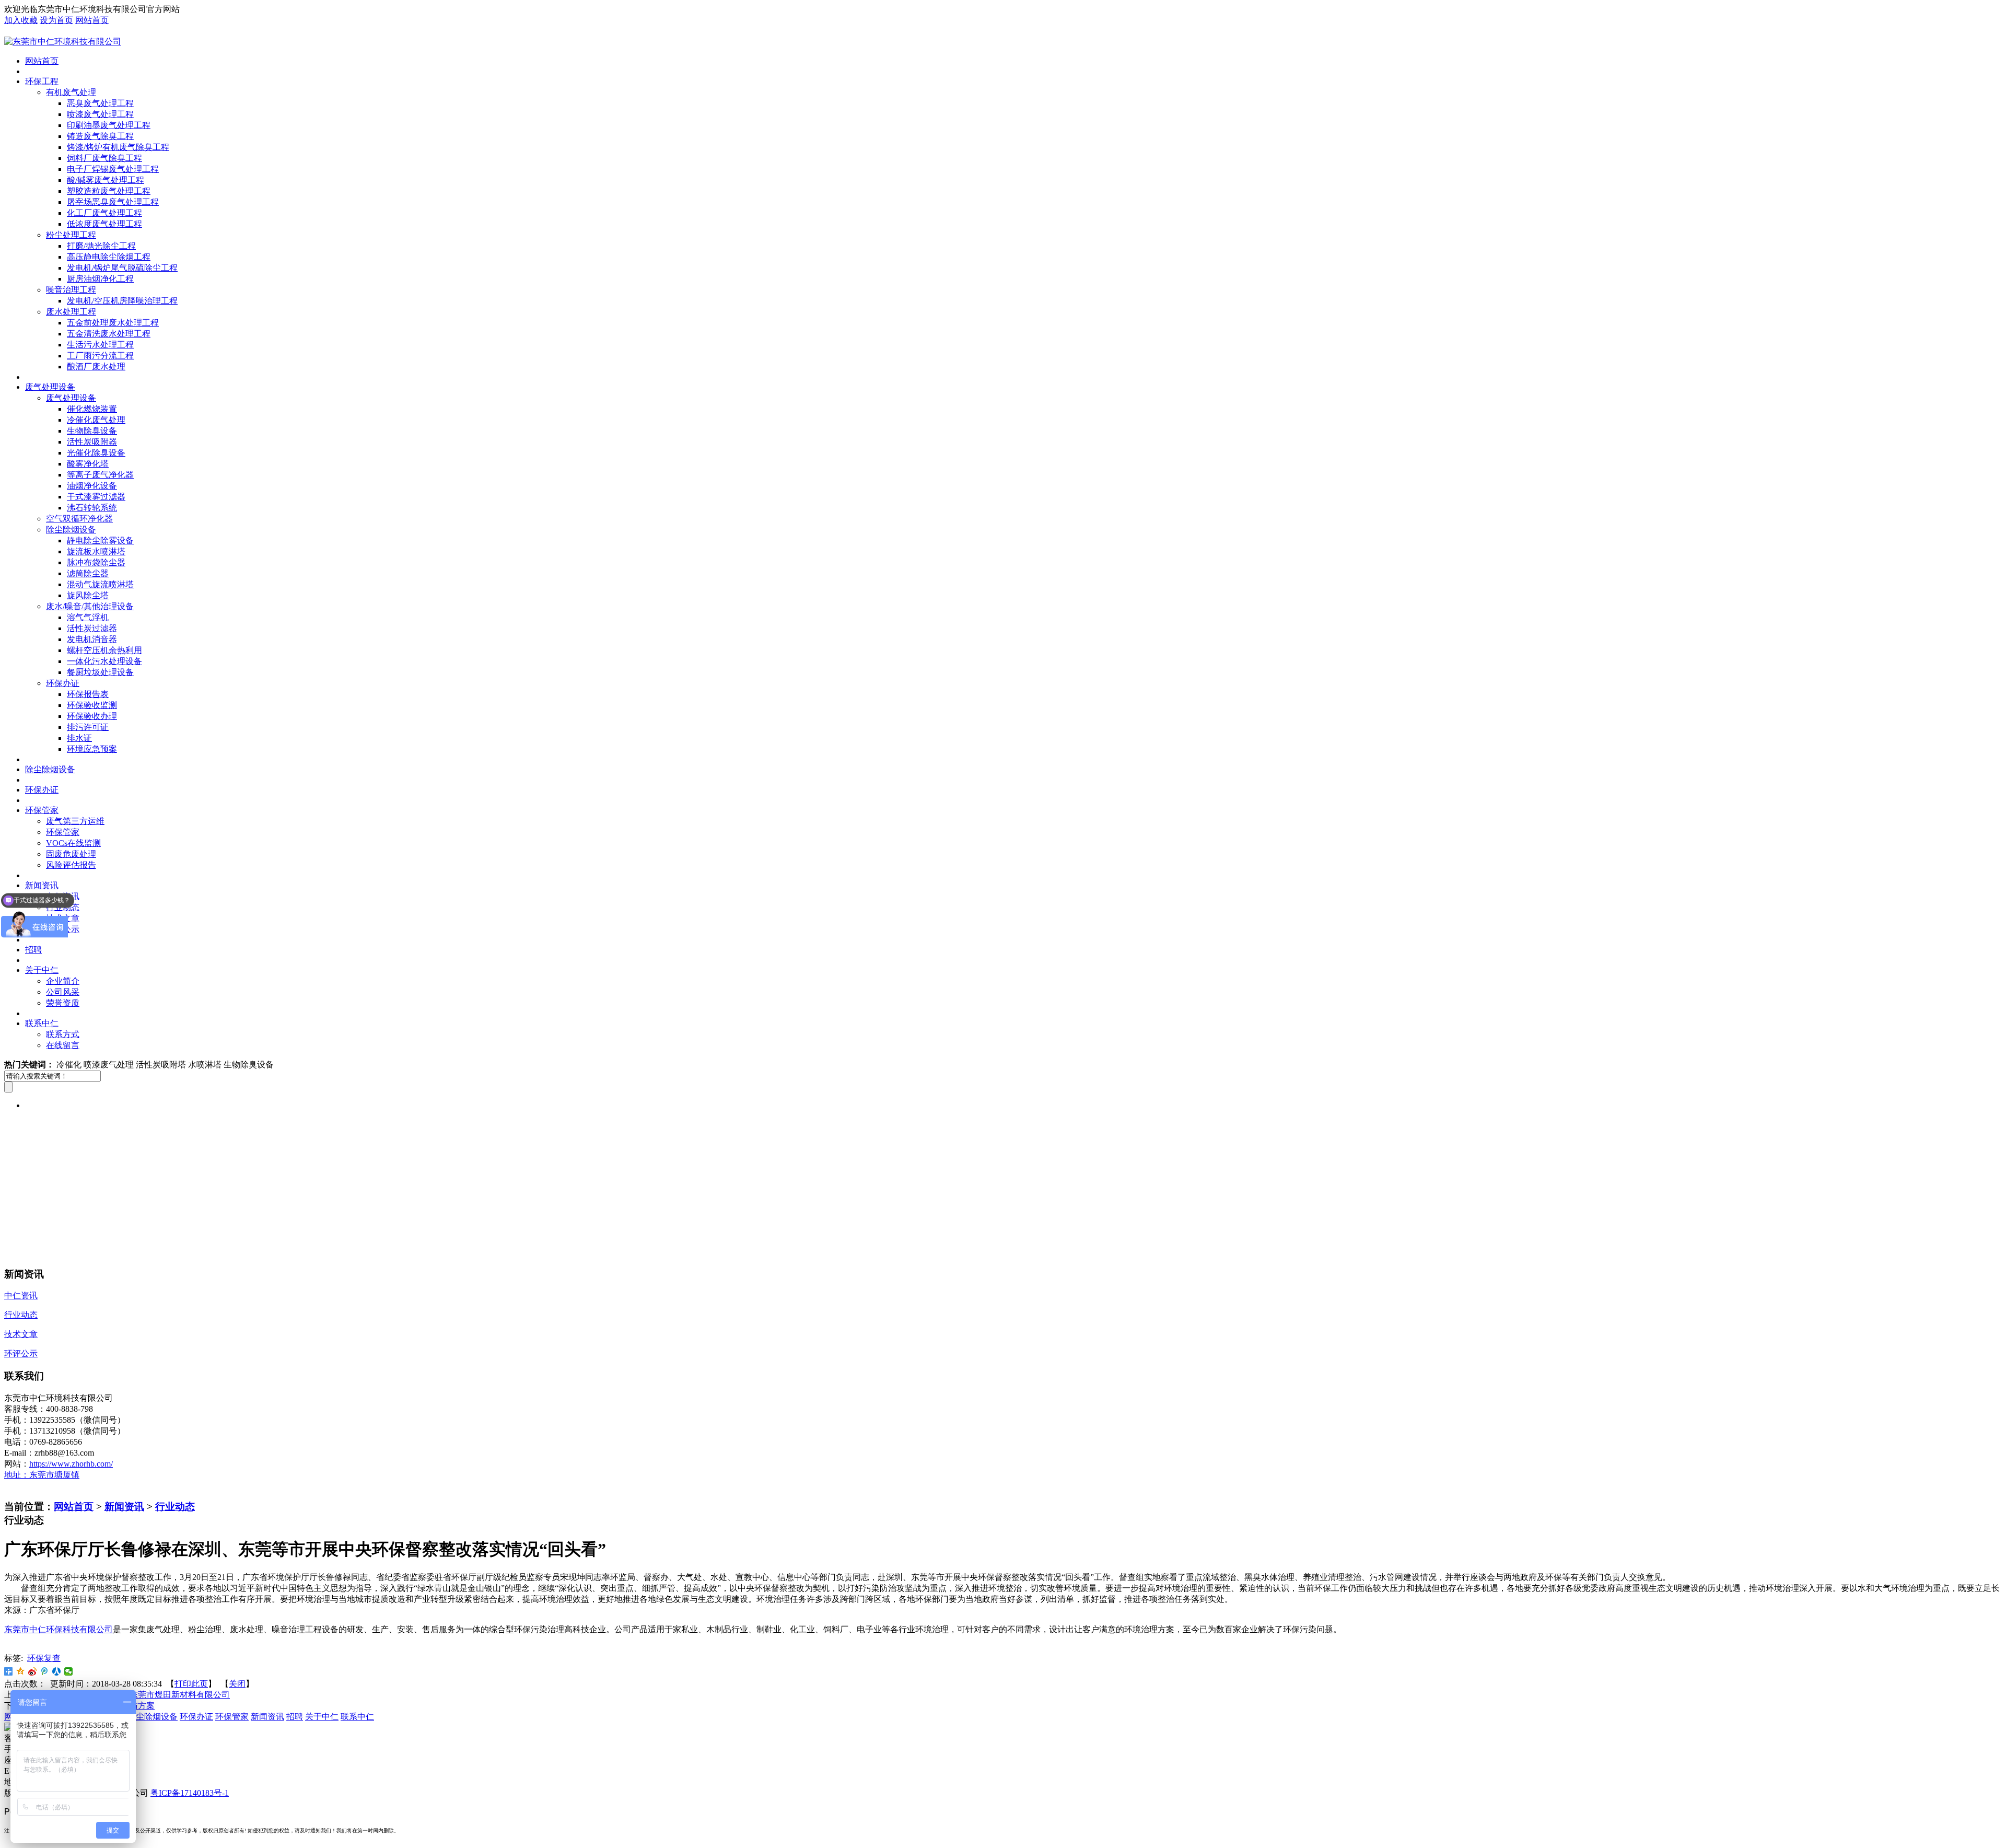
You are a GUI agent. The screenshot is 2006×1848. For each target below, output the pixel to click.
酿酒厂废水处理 (96, 367)
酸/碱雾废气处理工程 (106, 180)
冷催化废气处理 (96, 420)
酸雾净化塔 (88, 464)
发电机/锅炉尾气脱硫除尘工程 (122, 268)
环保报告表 (88, 694)
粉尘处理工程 (71, 235)
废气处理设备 (50, 387)
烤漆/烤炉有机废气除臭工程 (118, 147)
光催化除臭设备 (96, 453)
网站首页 (92, 20)
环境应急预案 (92, 749)
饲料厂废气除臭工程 (104, 158)
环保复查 (44, 1658)
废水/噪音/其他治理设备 (90, 606)
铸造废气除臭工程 (100, 136)
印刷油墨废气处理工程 (109, 125)
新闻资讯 (124, 1507)
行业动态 (175, 1507)
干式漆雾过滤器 (96, 497)
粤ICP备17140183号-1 (190, 1793)
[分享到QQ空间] (21, 1671)
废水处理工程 (71, 312)
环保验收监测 (92, 705)
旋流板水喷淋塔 (96, 551)
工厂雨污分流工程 (100, 356)
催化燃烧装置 (92, 409)
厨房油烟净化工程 (100, 279)
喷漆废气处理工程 (100, 114)
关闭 (237, 1684)
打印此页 (191, 1684)
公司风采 (63, 992)
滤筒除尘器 (88, 573)
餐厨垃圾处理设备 (100, 672)
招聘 (33, 950)
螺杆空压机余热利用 (104, 650)
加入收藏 (21, 20)
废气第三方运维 (75, 821)
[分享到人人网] (57, 1671)
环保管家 (42, 810)
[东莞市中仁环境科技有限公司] (63, 42)
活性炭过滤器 (92, 628)
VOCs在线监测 (73, 843)
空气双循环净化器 (79, 519)
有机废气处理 (71, 92)
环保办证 (63, 683)
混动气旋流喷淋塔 (100, 584)
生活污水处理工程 (100, 345)
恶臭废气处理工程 (100, 103)
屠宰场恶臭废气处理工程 (113, 202)
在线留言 (63, 1045)
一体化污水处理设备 (104, 661)
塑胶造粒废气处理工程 (109, 191)
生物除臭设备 (92, 431)
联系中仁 (42, 1023)
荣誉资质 (63, 1003)
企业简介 (63, 981)
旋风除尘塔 (88, 595)
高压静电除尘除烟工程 (109, 257)
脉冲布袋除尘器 (96, 562)
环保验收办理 (92, 716)
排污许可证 (88, 727)
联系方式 (63, 1034)
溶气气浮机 (88, 617)
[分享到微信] (69, 1671)
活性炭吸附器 (92, 442)
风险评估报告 (71, 865)
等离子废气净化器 (100, 475)
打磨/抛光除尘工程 (101, 246)
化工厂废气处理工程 (104, 213)
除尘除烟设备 (71, 530)
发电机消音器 (92, 639)
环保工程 (42, 81)
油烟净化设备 (92, 486)
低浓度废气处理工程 (104, 224)
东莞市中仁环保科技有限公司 (59, 1629)
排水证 (79, 738)
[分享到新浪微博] (33, 1671)
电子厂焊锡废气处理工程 (113, 169)
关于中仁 (42, 970)
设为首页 (56, 20)
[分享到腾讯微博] (45, 1671)
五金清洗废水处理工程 (109, 334)
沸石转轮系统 (92, 508)
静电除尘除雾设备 (100, 541)
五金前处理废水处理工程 (113, 323)
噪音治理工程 (71, 290)
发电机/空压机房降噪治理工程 (122, 301)
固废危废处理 (71, 854)
